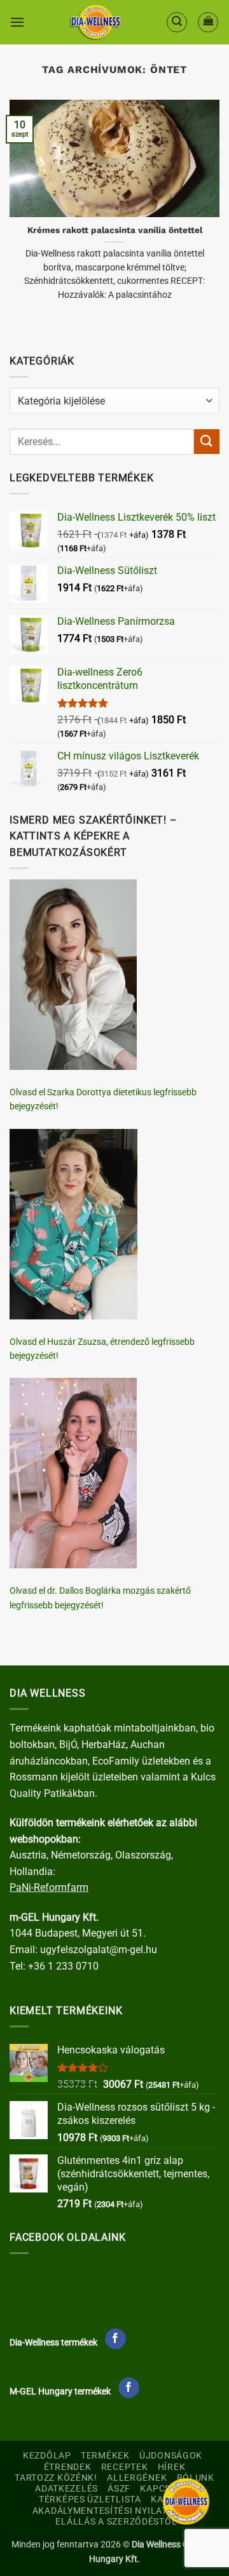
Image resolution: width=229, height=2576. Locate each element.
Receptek (125, 2467)
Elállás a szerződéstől (116, 2522)
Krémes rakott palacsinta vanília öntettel (115, 230)
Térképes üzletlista (90, 2499)
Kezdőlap (47, 2456)
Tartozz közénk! (56, 2478)
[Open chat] (186, 2501)
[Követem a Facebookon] (115, 2339)
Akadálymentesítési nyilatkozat (115, 2511)
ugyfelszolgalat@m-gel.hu (99, 1950)
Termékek (105, 2456)
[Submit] (207, 442)
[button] (17, 22)
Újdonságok (171, 2456)
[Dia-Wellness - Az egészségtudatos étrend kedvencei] (95, 22)
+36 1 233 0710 (63, 1966)
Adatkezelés (66, 2489)
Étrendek (68, 2467)
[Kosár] (208, 22)
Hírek (172, 2467)
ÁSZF (119, 2489)
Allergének (137, 2478)
